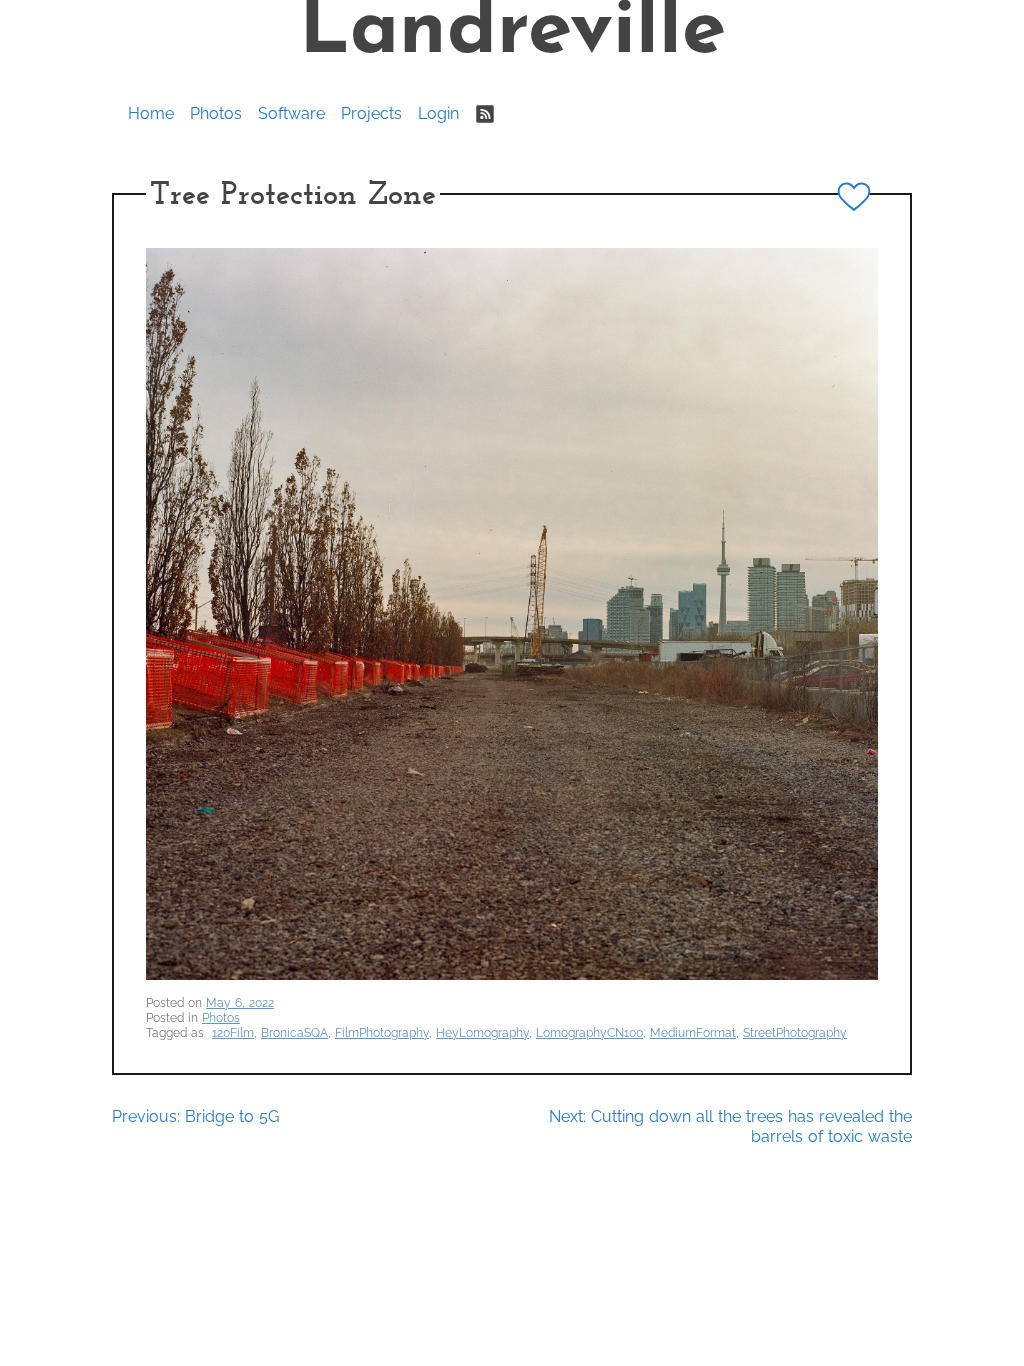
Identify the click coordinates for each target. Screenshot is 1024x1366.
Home (151, 113)
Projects (371, 113)
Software (291, 113)
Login (438, 113)
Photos (216, 113)
